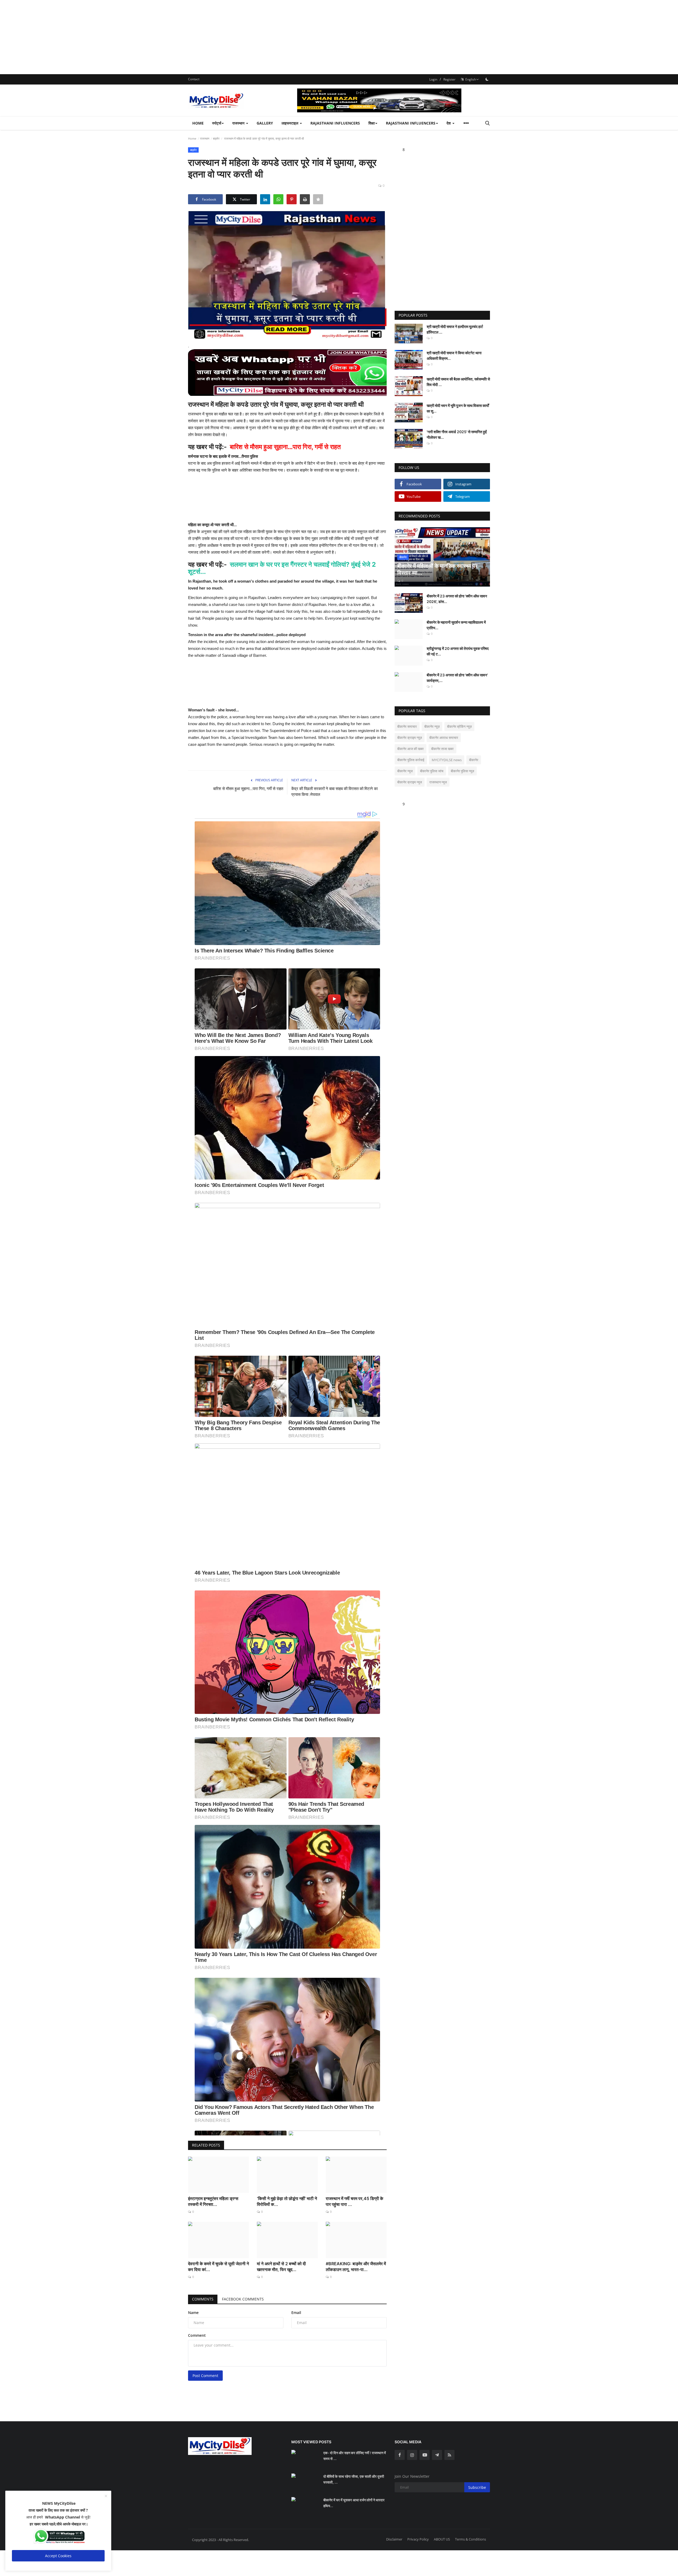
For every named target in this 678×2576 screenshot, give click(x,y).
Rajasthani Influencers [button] (411, 123)
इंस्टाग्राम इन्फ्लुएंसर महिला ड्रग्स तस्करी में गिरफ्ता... (213, 2201)
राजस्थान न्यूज (438, 782)
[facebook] (400, 2455)
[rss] (449, 2455)
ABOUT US (442, 2539)
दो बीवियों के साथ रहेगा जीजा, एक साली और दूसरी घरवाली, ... (354, 2479)
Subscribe (477, 2487)
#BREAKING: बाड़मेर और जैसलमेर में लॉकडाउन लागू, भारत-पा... (356, 2267)
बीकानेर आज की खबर (411, 749)
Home (198, 123)
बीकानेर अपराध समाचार (444, 738)
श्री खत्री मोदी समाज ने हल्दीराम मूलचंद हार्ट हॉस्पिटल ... (455, 329)
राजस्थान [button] (239, 123)
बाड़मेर (216, 138)
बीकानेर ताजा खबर (442, 749)
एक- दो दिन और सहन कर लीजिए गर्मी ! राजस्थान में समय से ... (355, 2456)
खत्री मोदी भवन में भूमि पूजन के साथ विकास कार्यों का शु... (458, 408)
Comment (197, 2335)
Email (296, 2313)
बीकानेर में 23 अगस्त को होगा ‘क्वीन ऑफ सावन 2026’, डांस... (457, 599)
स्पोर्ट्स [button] (217, 123)
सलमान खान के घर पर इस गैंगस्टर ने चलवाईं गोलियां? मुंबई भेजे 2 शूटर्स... (282, 568)
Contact (194, 79)
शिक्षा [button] (372, 123)
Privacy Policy (418, 2539)
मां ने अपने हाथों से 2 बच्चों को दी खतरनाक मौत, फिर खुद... (281, 2267)
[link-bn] (394, 100)
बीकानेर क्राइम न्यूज (410, 782)
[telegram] (437, 2455)
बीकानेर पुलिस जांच (432, 771)
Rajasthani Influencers (335, 123)
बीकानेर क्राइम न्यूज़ (410, 738)
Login (433, 79)
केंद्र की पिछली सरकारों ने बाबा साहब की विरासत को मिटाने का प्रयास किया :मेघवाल (334, 792)
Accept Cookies (58, 2556)
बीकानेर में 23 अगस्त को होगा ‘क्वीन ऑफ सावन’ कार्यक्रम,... (457, 678)
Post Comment (205, 2376)
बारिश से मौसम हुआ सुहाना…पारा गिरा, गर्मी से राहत (248, 789)
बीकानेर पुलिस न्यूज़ (462, 771)
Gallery (265, 123)
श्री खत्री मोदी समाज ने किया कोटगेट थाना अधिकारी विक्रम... (454, 356)
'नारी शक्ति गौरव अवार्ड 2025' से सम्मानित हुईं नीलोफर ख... (457, 434)
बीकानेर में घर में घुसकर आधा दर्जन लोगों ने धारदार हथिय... (354, 2503)
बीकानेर (474, 760)
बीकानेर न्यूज (405, 771)
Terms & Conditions (470, 2539)
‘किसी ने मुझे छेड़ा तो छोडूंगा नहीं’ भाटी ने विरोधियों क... (287, 2201)
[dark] (487, 79)
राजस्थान (205, 138)
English (470, 79)
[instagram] (412, 2455)
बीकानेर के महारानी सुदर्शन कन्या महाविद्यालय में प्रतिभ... (456, 625)
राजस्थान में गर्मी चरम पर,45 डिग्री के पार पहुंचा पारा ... (354, 2201)
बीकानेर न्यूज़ (432, 726)
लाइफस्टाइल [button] (290, 123)
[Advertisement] (159, 37)
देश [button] (449, 123)
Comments (203, 2299)
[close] (106, 2496)
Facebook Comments (243, 2299)
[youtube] (425, 2455)
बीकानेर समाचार (407, 726)
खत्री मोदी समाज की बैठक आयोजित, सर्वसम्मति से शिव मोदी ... (458, 382)
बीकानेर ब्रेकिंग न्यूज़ (459, 726)
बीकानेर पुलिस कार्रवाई (411, 760)
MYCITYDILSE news (447, 760)
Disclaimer (394, 2539)
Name (193, 2313)
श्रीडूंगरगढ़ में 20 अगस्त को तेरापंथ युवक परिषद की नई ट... (458, 651)
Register (449, 79)
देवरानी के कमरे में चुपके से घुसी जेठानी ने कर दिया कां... (218, 2267)
